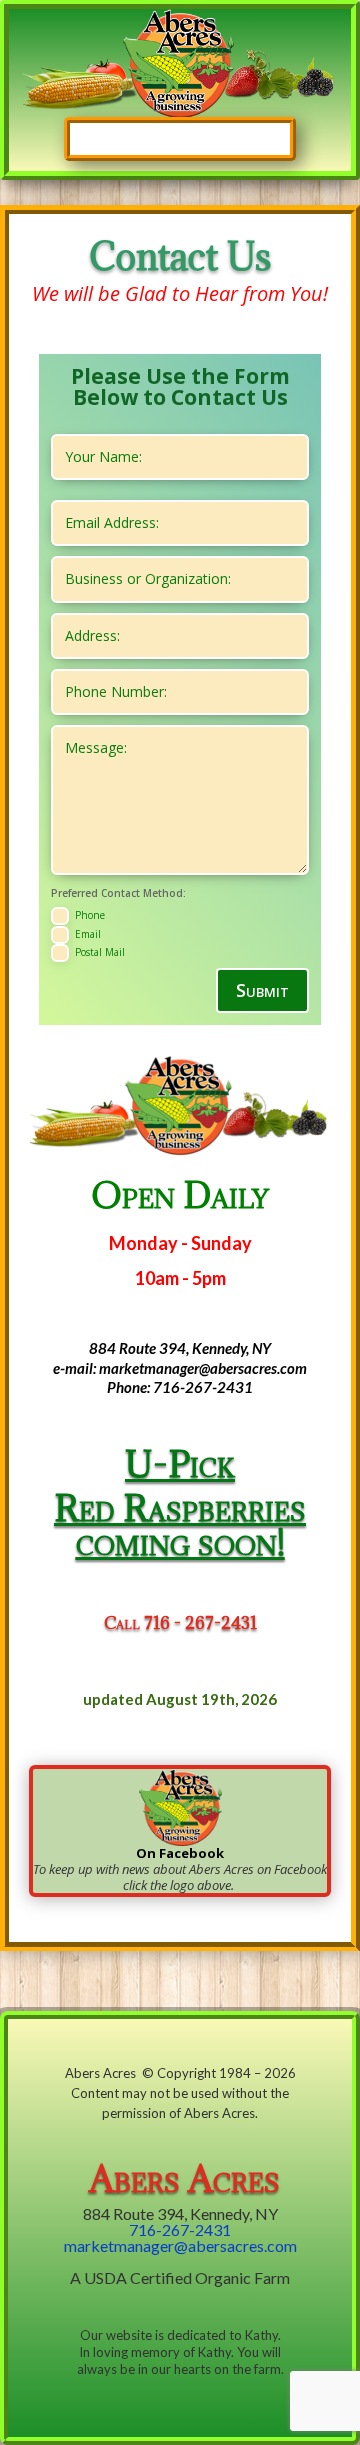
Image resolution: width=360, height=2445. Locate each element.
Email (88, 933)
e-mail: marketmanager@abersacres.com (180, 1368)
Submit (262, 990)
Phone (90, 915)
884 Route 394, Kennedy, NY (180, 1348)
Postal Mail (100, 952)
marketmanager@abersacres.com (180, 2245)
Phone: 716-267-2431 (180, 1387)
